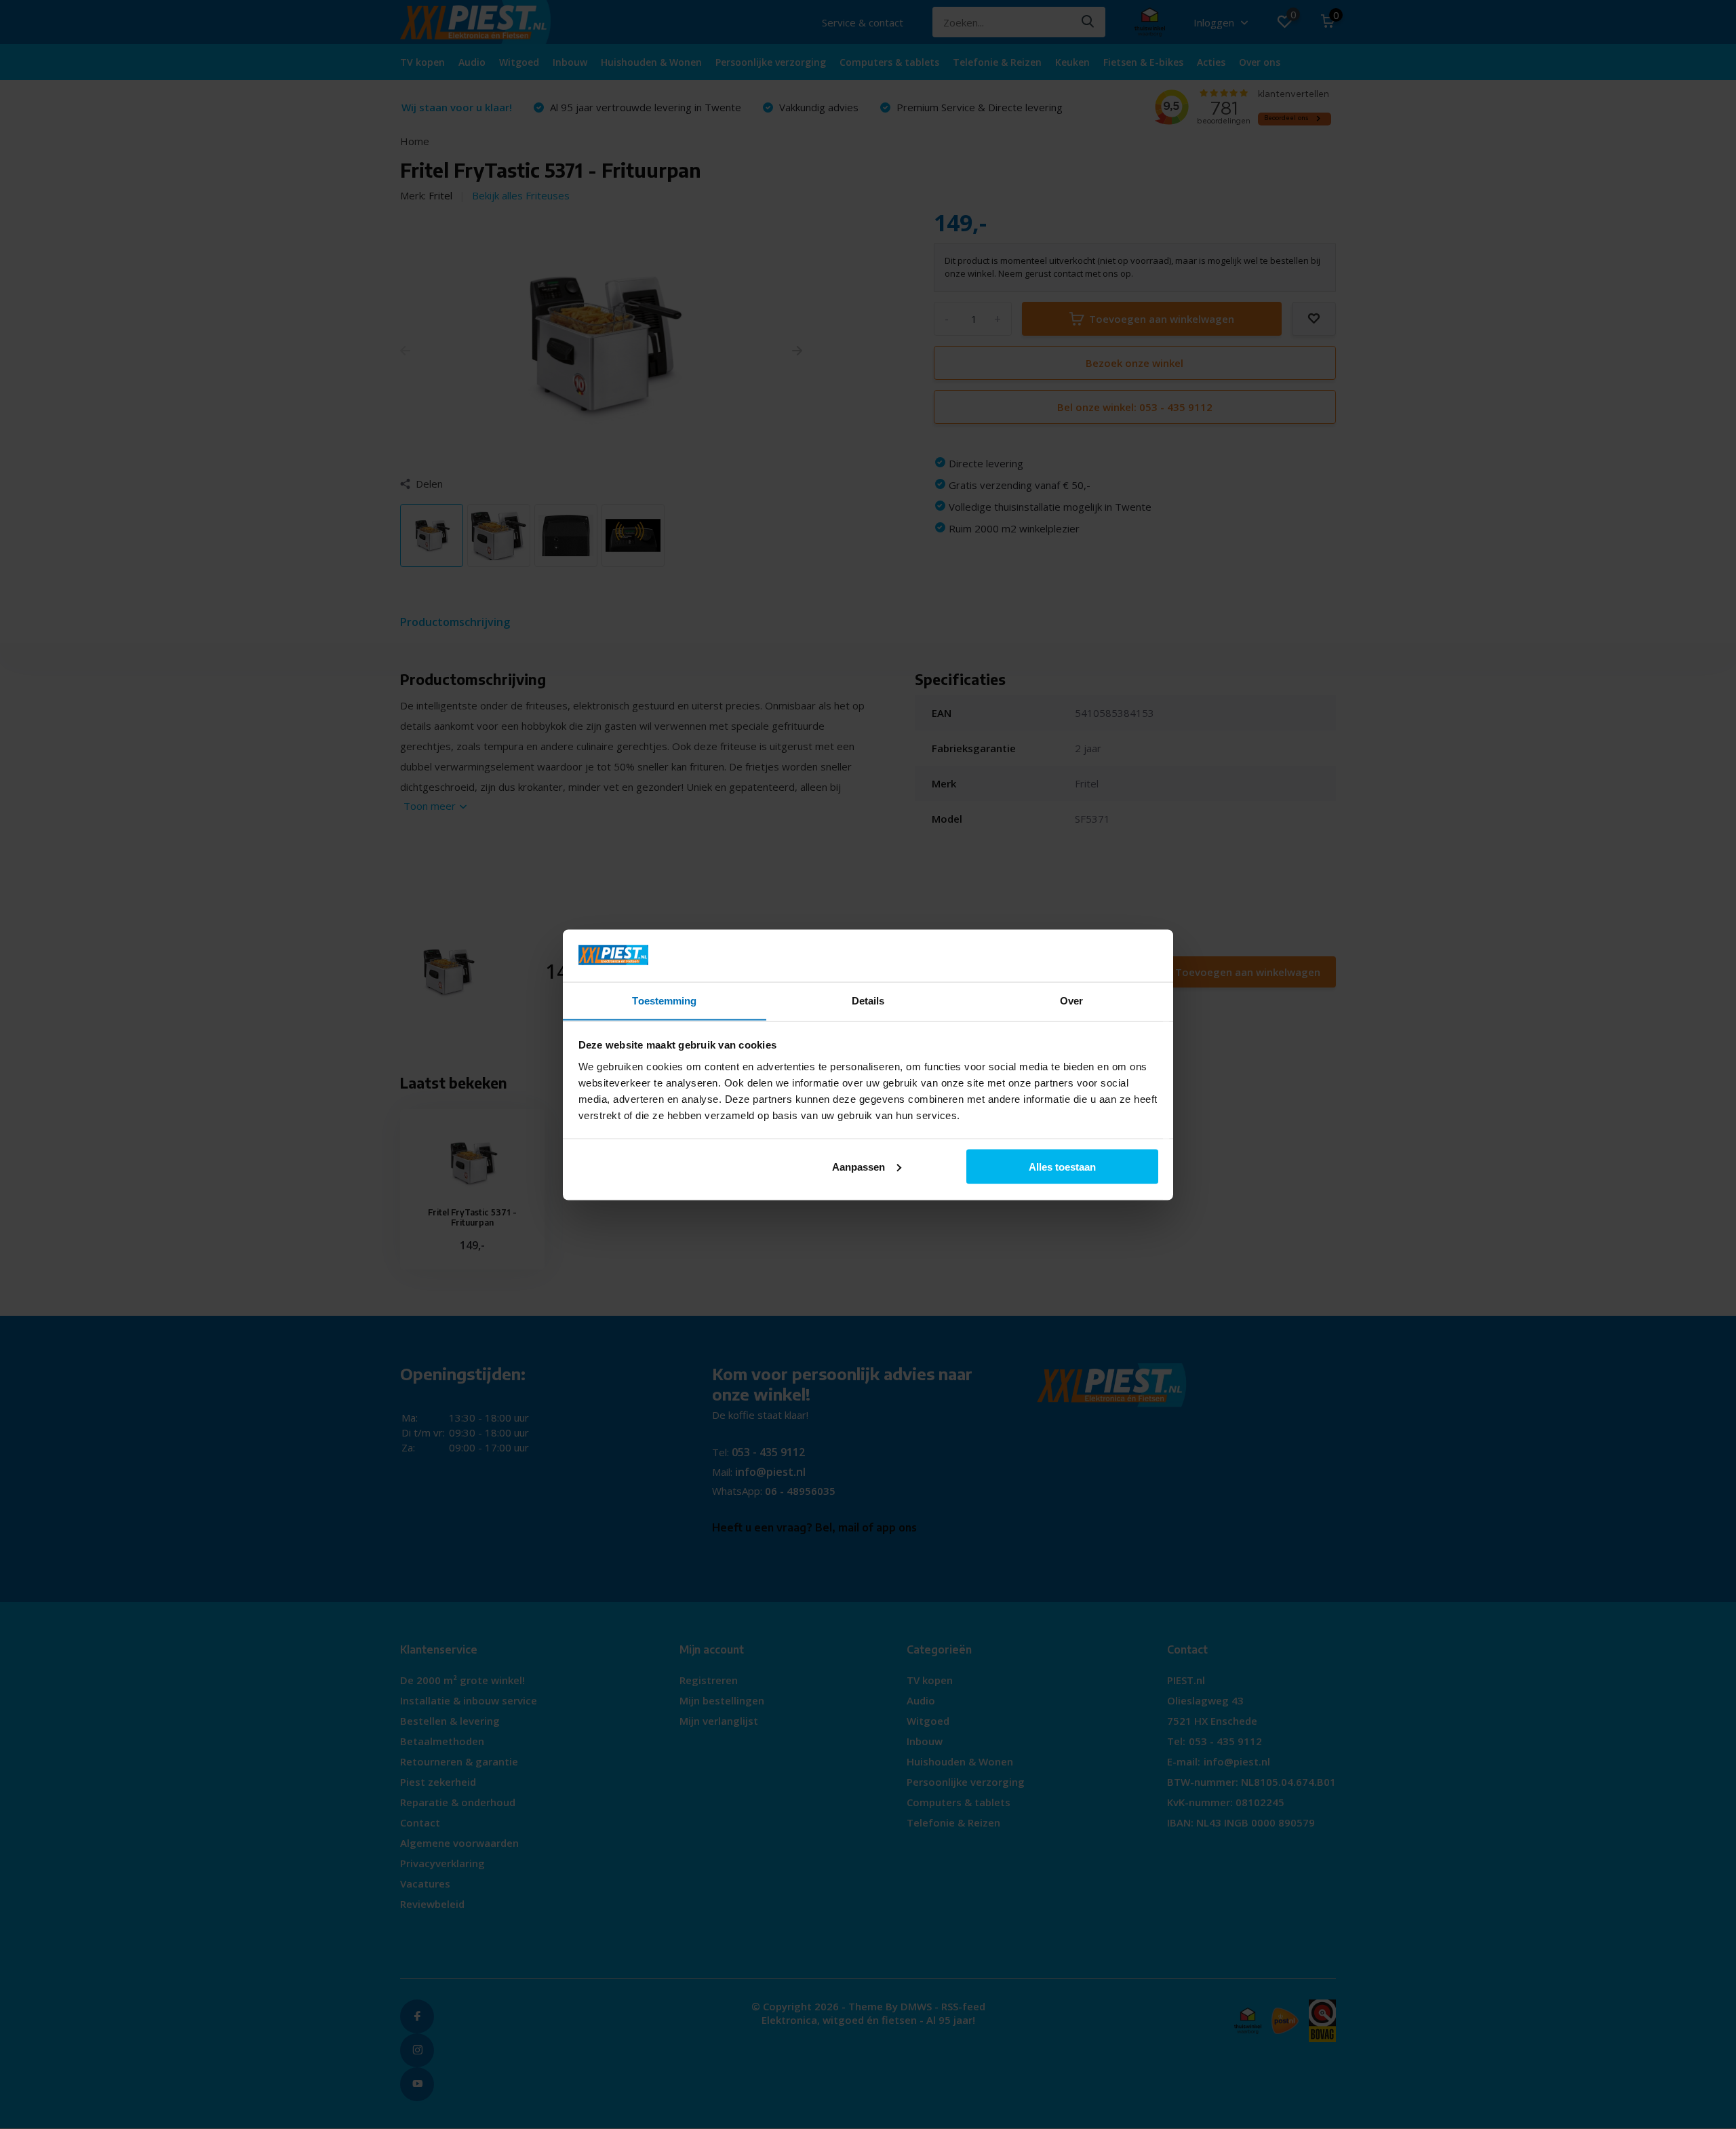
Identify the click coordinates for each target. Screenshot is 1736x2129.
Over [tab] (1071, 1000)
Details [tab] (868, 1000)
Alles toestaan (1062, 1166)
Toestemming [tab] (664, 1000)
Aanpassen (859, 1166)
